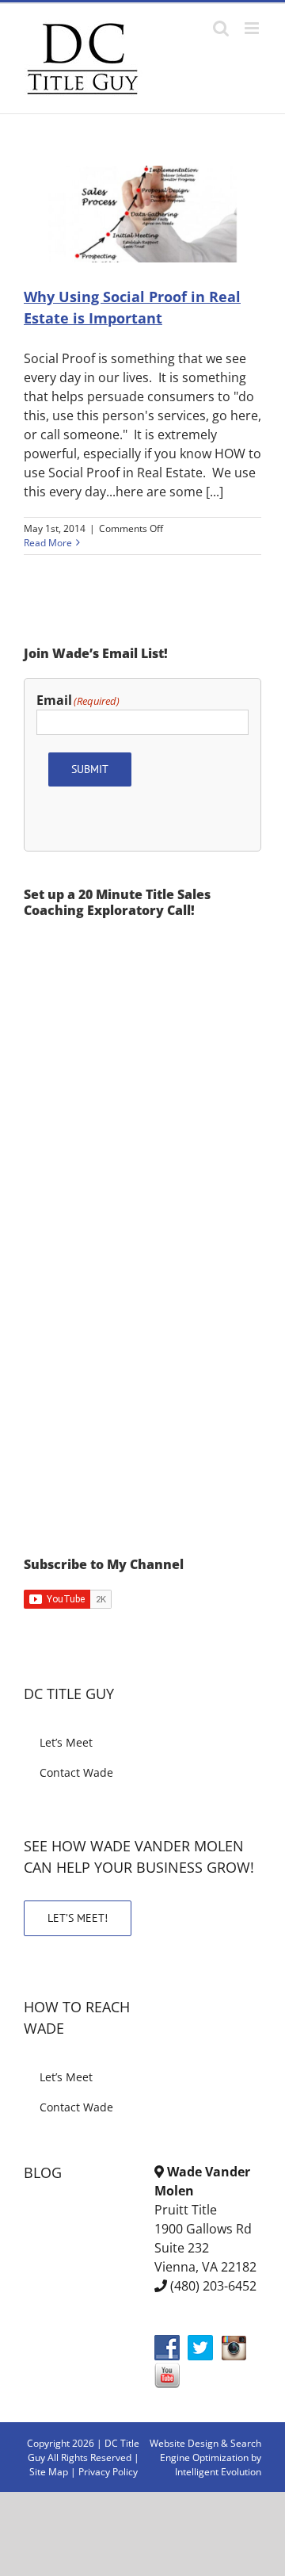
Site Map (49, 2472)
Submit (90, 769)
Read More (48, 543)
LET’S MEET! (78, 1918)
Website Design (184, 2443)
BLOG (43, 2172)
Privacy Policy (108, 2472)
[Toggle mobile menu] (253, 28)
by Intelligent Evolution (218, 2465)
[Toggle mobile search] (221, 28)
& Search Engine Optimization (211, 2450)
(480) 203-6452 (213, 2286)
